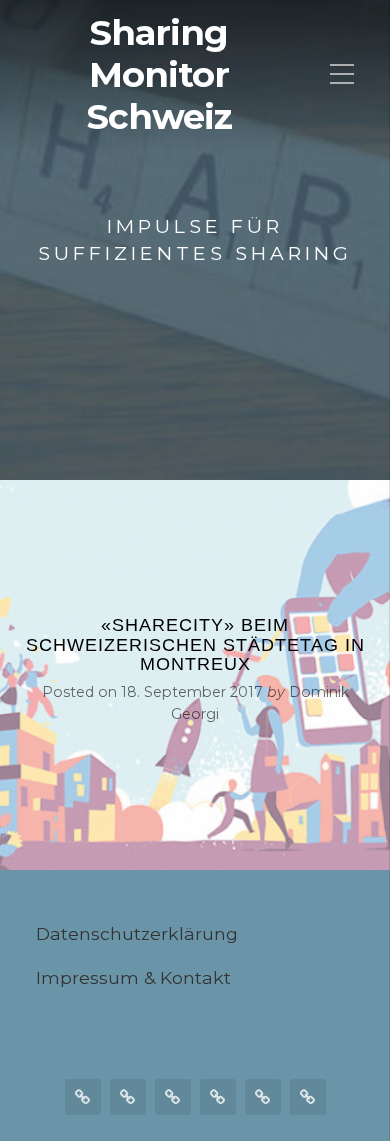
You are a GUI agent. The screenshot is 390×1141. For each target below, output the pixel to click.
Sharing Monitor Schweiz (159, 75)
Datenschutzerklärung (137, 933)
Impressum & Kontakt (133, 977)
